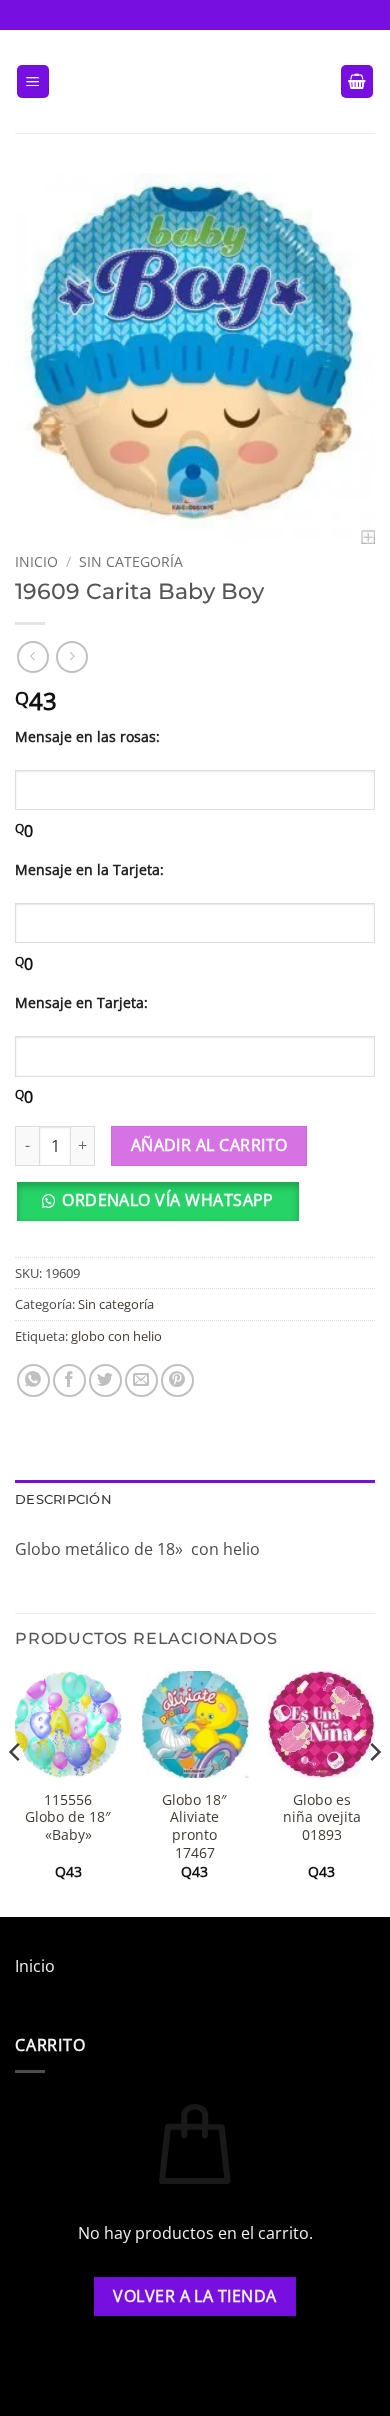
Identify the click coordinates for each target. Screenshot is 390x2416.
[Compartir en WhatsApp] (33, 1380)
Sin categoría (131, 561)
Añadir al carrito (209, 1145)
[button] (33, 81)
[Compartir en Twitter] (105, 1380)
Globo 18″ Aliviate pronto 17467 (194, 1826)
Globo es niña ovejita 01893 (322, 1817)
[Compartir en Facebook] (69, 1380)
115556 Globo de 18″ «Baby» (68, 1817)
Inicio (36, 561)
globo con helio (116, 1336)
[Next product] (32, 656)
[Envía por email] (141, 1380)
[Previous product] (71, 656)
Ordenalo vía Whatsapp (168, 1200)
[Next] (374, 1792)
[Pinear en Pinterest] (177, 1380)
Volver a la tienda (194, 2296)
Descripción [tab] (63, 1499)
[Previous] (16, 1792)
